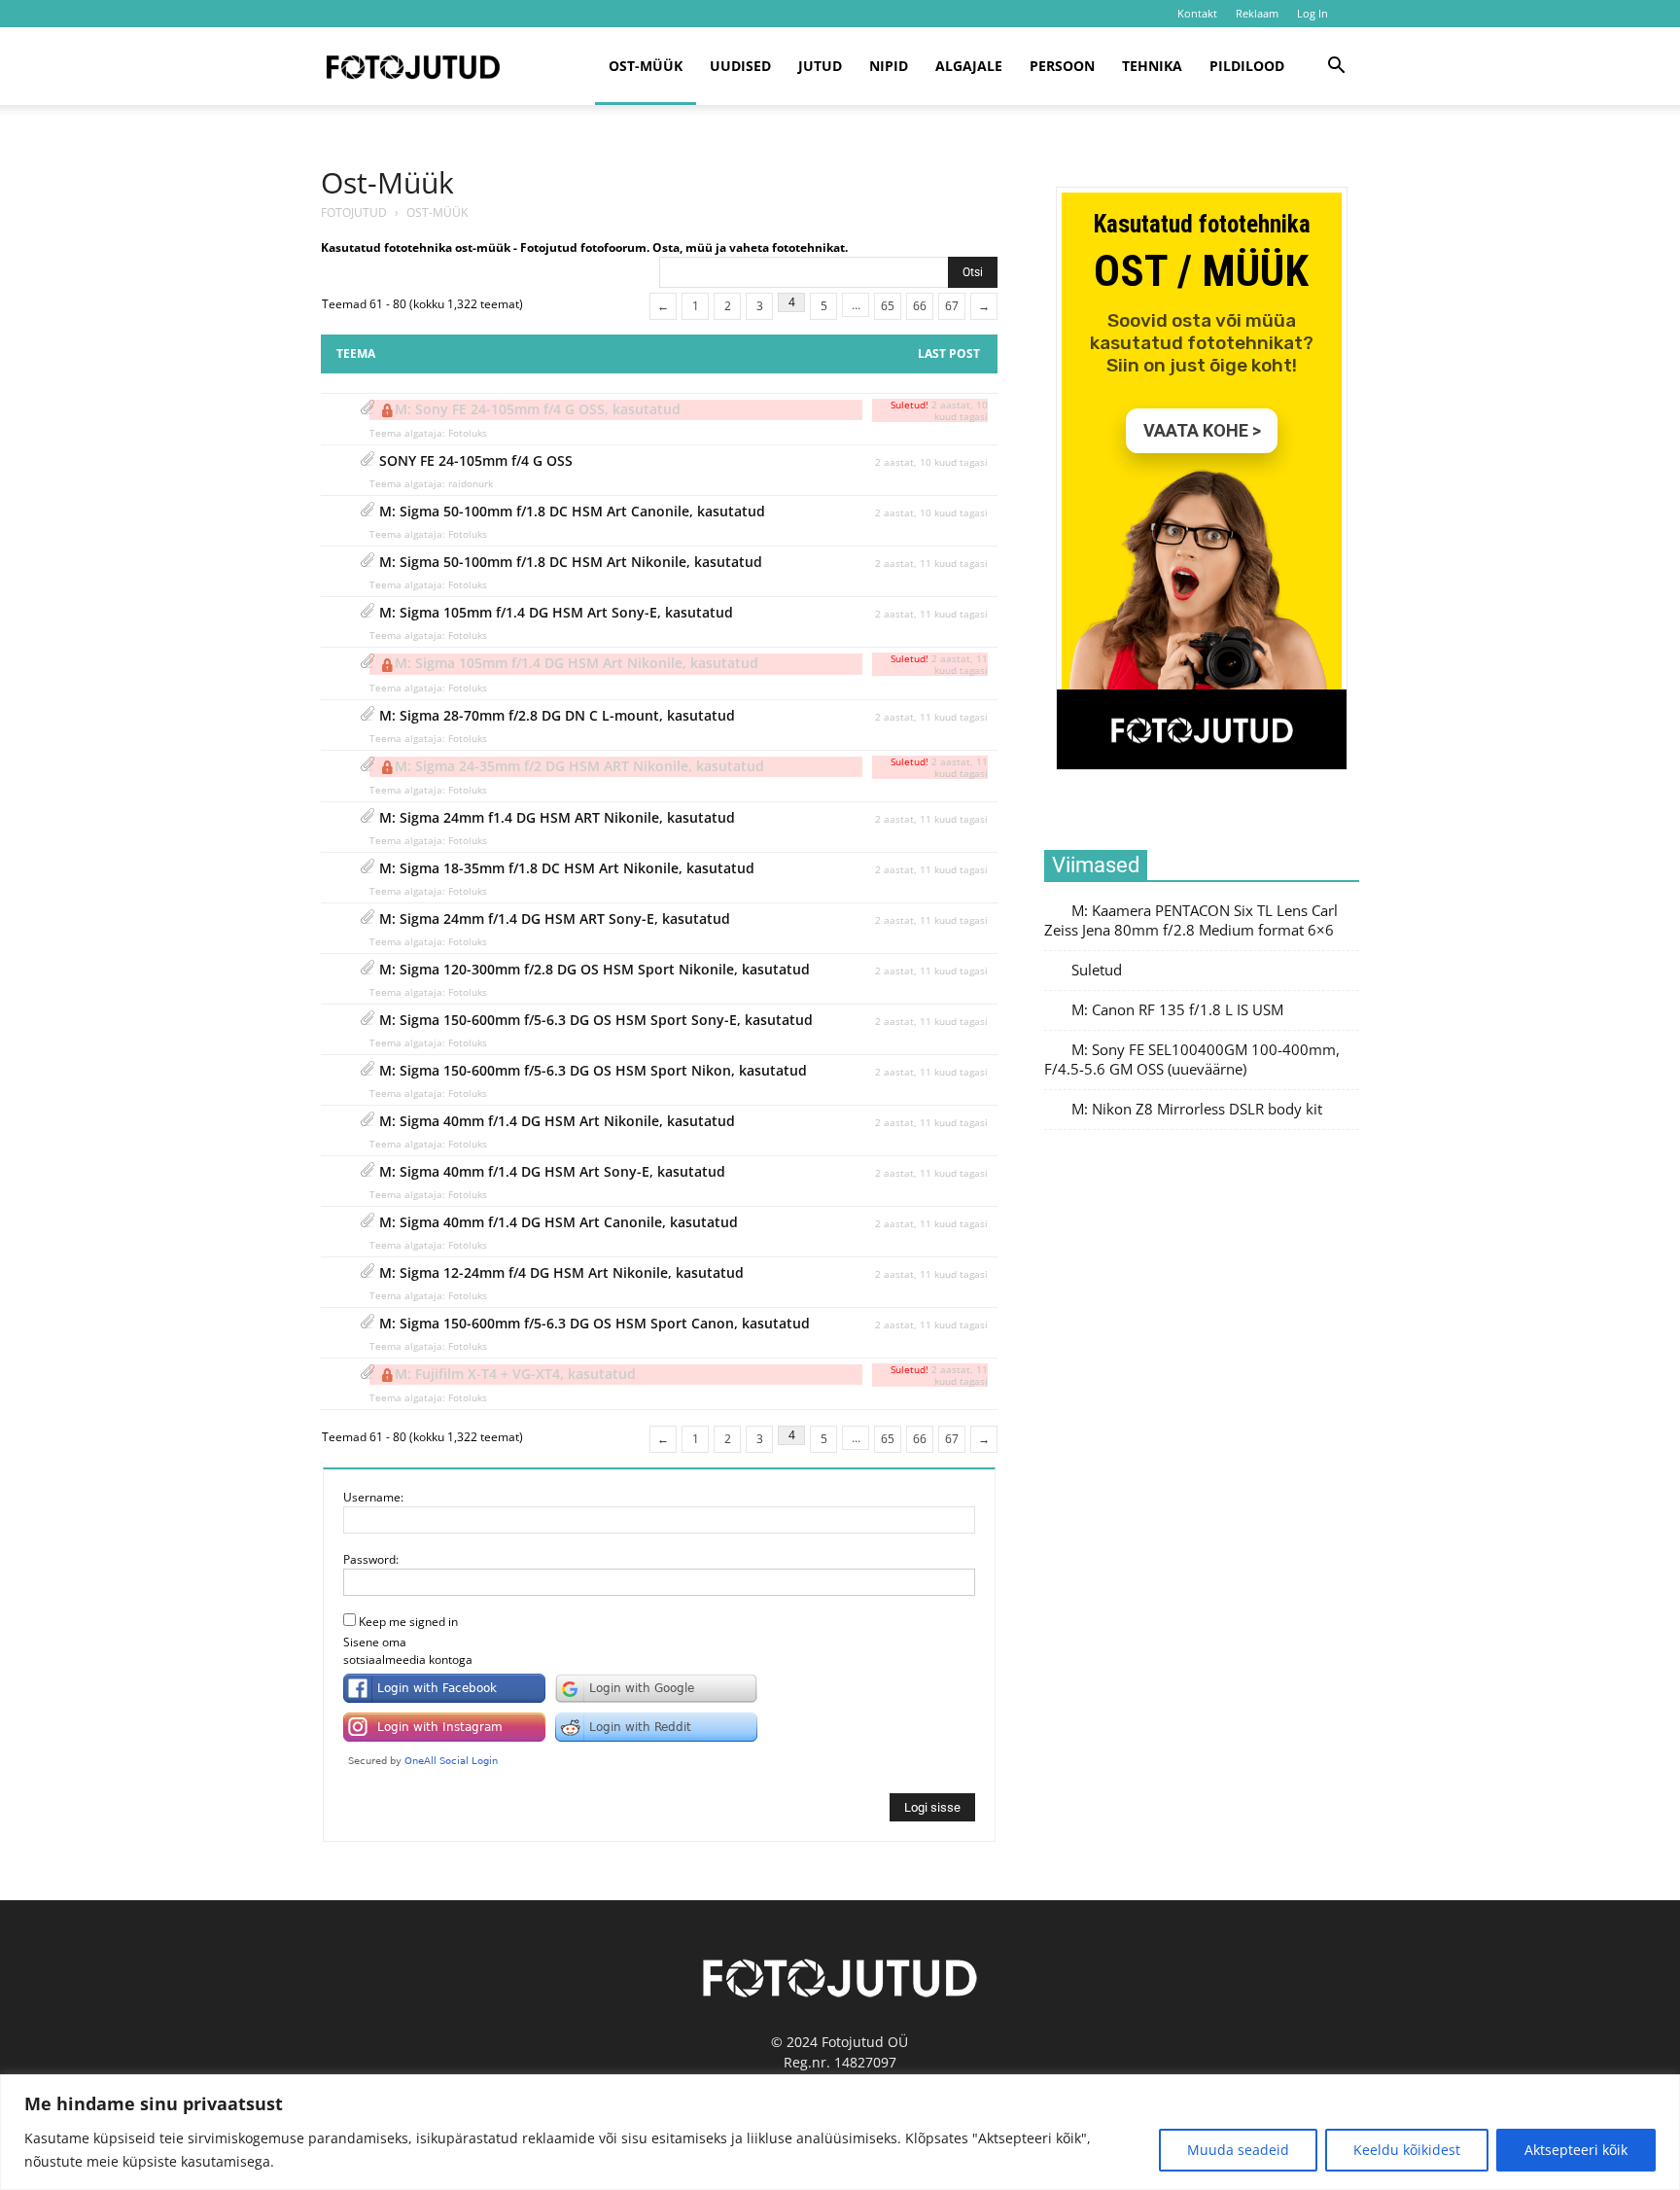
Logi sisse (932, 1807)
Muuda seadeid (1238, 2150)
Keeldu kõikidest (1407, 2150)
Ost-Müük (387, 182)
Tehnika (1152, 66)
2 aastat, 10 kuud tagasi (931, 462)
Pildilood (1247, 66)
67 (952, 306)
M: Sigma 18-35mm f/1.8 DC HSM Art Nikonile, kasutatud (567, 868)
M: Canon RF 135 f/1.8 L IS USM (1177, 1010)
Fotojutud (354, 212)
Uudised (740, 66)
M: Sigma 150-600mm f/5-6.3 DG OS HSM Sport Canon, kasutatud (595, 1323)
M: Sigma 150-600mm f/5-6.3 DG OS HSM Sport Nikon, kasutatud (593, 1070)
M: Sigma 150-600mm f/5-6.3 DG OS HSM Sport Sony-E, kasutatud (596, 1020)
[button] (1336, 68)
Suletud (1097, 970)
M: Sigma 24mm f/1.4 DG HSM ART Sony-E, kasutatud (555, 918)
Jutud (820, 66)
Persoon (1062, 66)
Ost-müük (646, 66)
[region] (840, 2132)
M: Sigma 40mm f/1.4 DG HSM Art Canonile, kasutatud (559, 1222)
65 (888, 306)
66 (920, 306)
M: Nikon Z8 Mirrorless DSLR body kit (1197, 1109)
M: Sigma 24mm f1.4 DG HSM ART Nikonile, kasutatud (557, 817)
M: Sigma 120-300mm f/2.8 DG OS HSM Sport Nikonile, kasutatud (595, 969)
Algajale (969, 66)
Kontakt (1197, 13)
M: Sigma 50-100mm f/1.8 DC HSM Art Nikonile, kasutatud (571, 562)
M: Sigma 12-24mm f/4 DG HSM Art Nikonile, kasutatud (561, 1272)
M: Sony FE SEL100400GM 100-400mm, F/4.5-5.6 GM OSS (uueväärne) (1192, 1060)
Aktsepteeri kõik (1576, 2150)
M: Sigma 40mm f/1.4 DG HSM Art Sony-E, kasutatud (552, 1171)
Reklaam (1257, 13)
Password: (371, 1559)
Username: (373, 1497)
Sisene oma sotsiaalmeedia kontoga (408, 1651)
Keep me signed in (408, 1622)
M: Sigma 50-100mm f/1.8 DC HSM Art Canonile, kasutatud (572, 511)
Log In (1312, 13)
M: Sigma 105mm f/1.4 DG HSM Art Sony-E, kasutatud (556, 612)
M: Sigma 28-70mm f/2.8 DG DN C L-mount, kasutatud (557, 715)
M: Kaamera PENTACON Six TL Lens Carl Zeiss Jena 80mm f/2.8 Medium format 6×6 (1191, 920)
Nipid (889, 66)
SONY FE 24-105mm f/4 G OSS (476, 460)
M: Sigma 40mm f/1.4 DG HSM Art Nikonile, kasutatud (557, 1121)
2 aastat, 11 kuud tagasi (931, 563)
